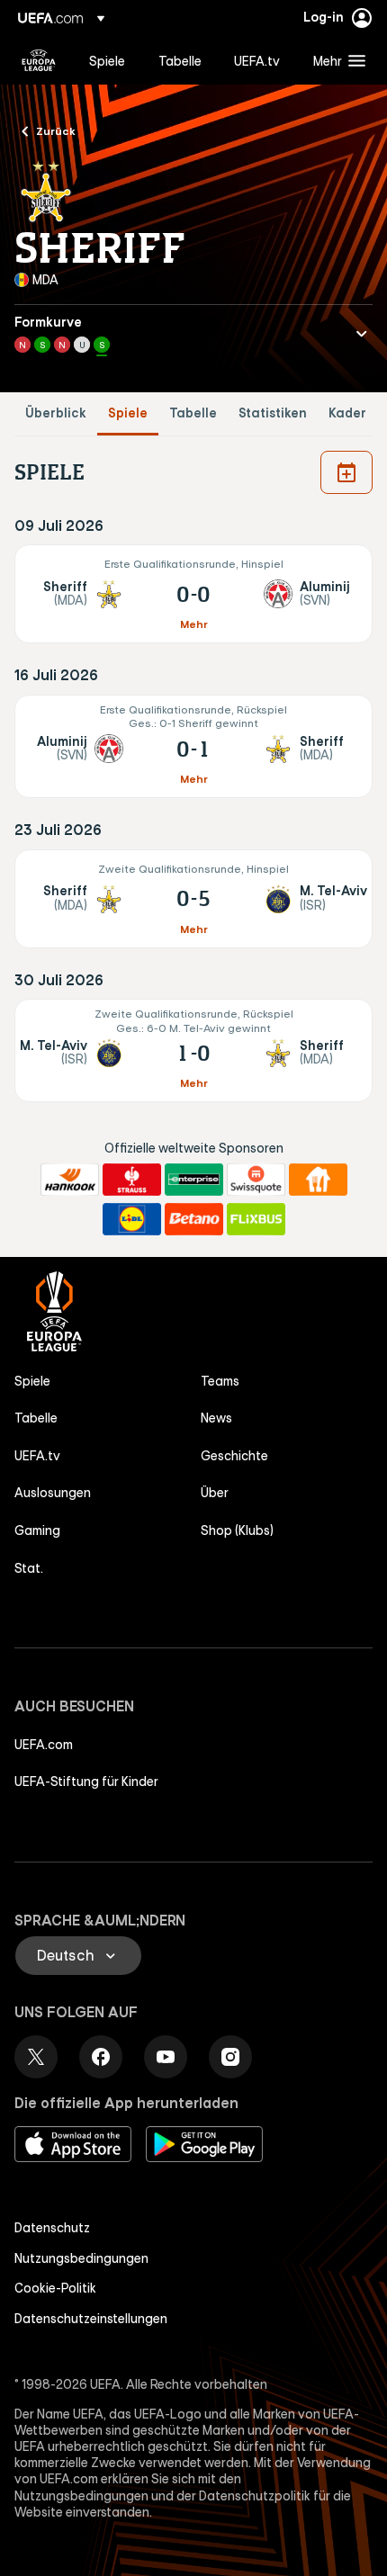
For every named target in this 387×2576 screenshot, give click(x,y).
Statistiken (273, 413)
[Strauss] (132, 1180)
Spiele (128, 413)
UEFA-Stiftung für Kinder (86, 1782)
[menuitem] (108, 60)
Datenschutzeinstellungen (91, 2319)
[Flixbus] (256, 1219)
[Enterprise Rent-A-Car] (194, 1180)
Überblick (56, 413)
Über (215, 1493)
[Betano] (194, 1219)
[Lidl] (132, 1219)
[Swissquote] (256, 1180)
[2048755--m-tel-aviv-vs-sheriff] (193, 1050)
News (216, 1418)
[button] (335, 60)
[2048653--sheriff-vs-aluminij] (193, 594)
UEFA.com (44, 1745)
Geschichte (234, 1456)
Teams (220, 1381)
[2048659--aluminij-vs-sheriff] (193, 746)
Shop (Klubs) (237, 1530)
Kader (347, 413)
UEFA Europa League (39, 60)
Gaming (37, 1530)
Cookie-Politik (55, 2288)
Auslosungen (53, 1493)
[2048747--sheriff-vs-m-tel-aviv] (193, 899)
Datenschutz (52, 2228)
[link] (107, 60)
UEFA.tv (37, 1456)
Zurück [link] (56, 130)
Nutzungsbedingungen (81, 2258)
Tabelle (193, 413)
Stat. (29, 1568)
